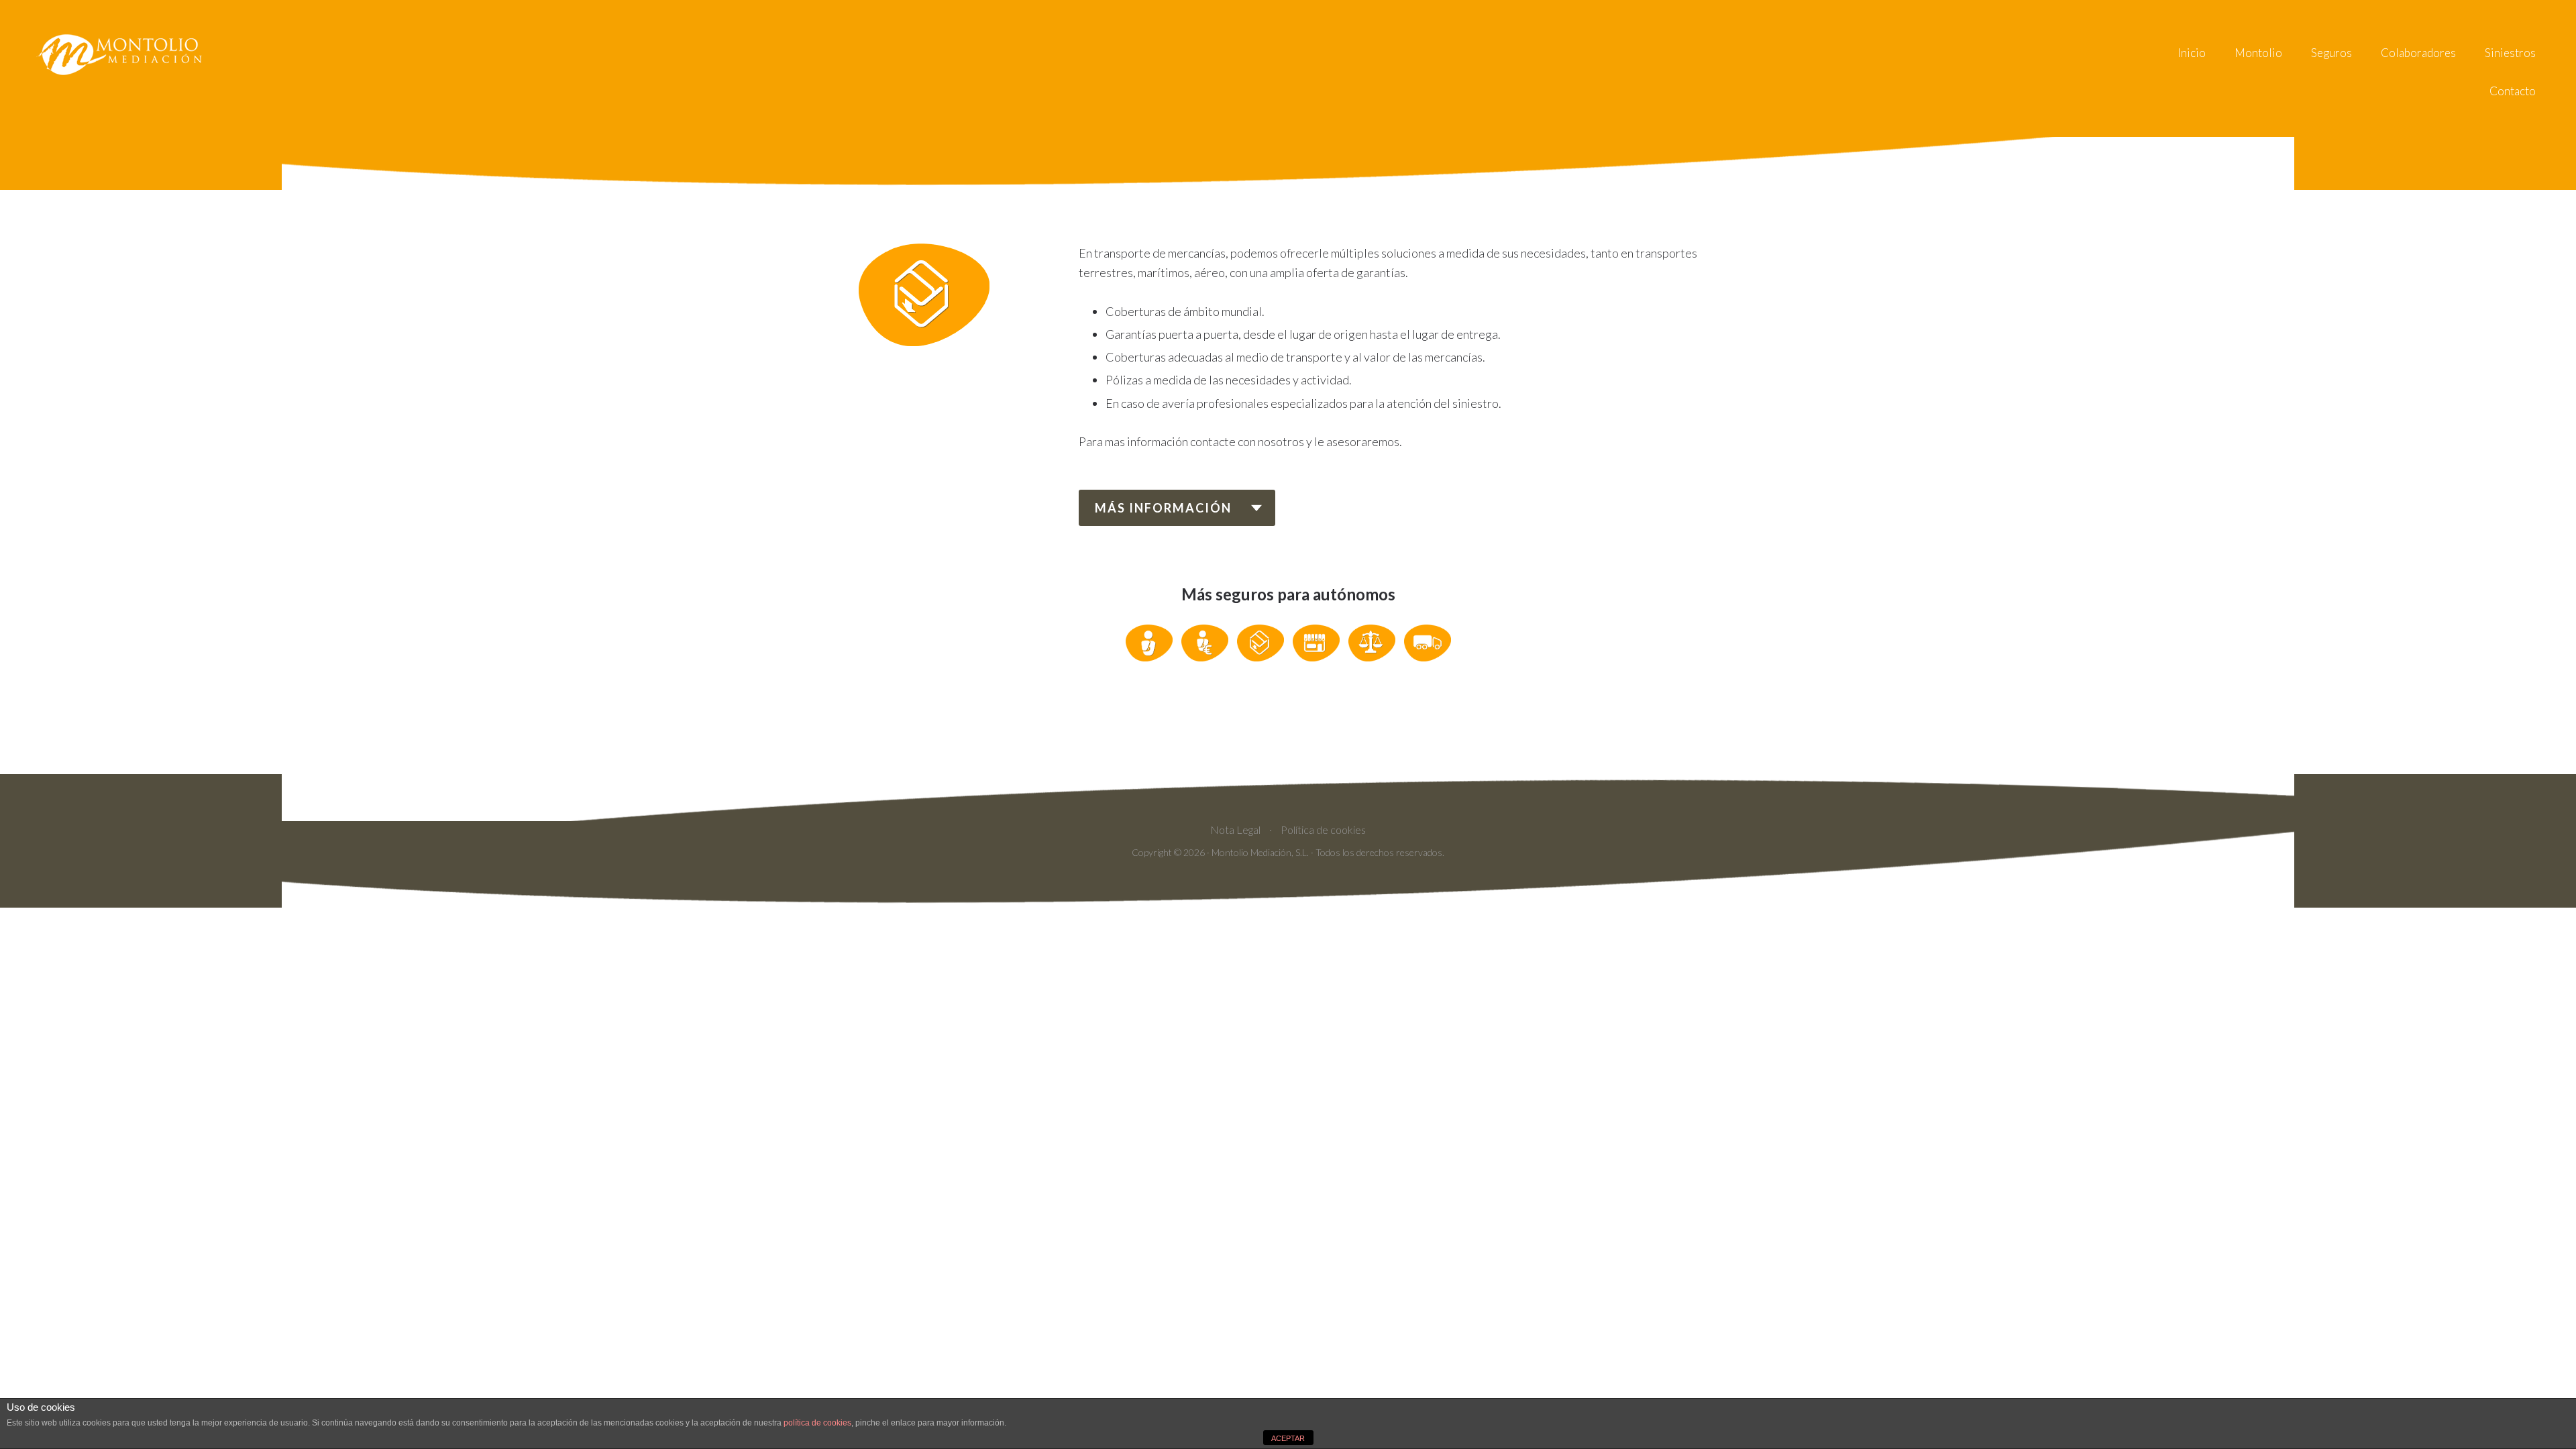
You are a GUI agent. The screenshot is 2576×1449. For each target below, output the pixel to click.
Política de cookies (1323, 829)
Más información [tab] (1163, 508)
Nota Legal (1235, 829)
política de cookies (817, 1423)
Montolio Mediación (121, 54)
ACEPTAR (1288, 1438)
